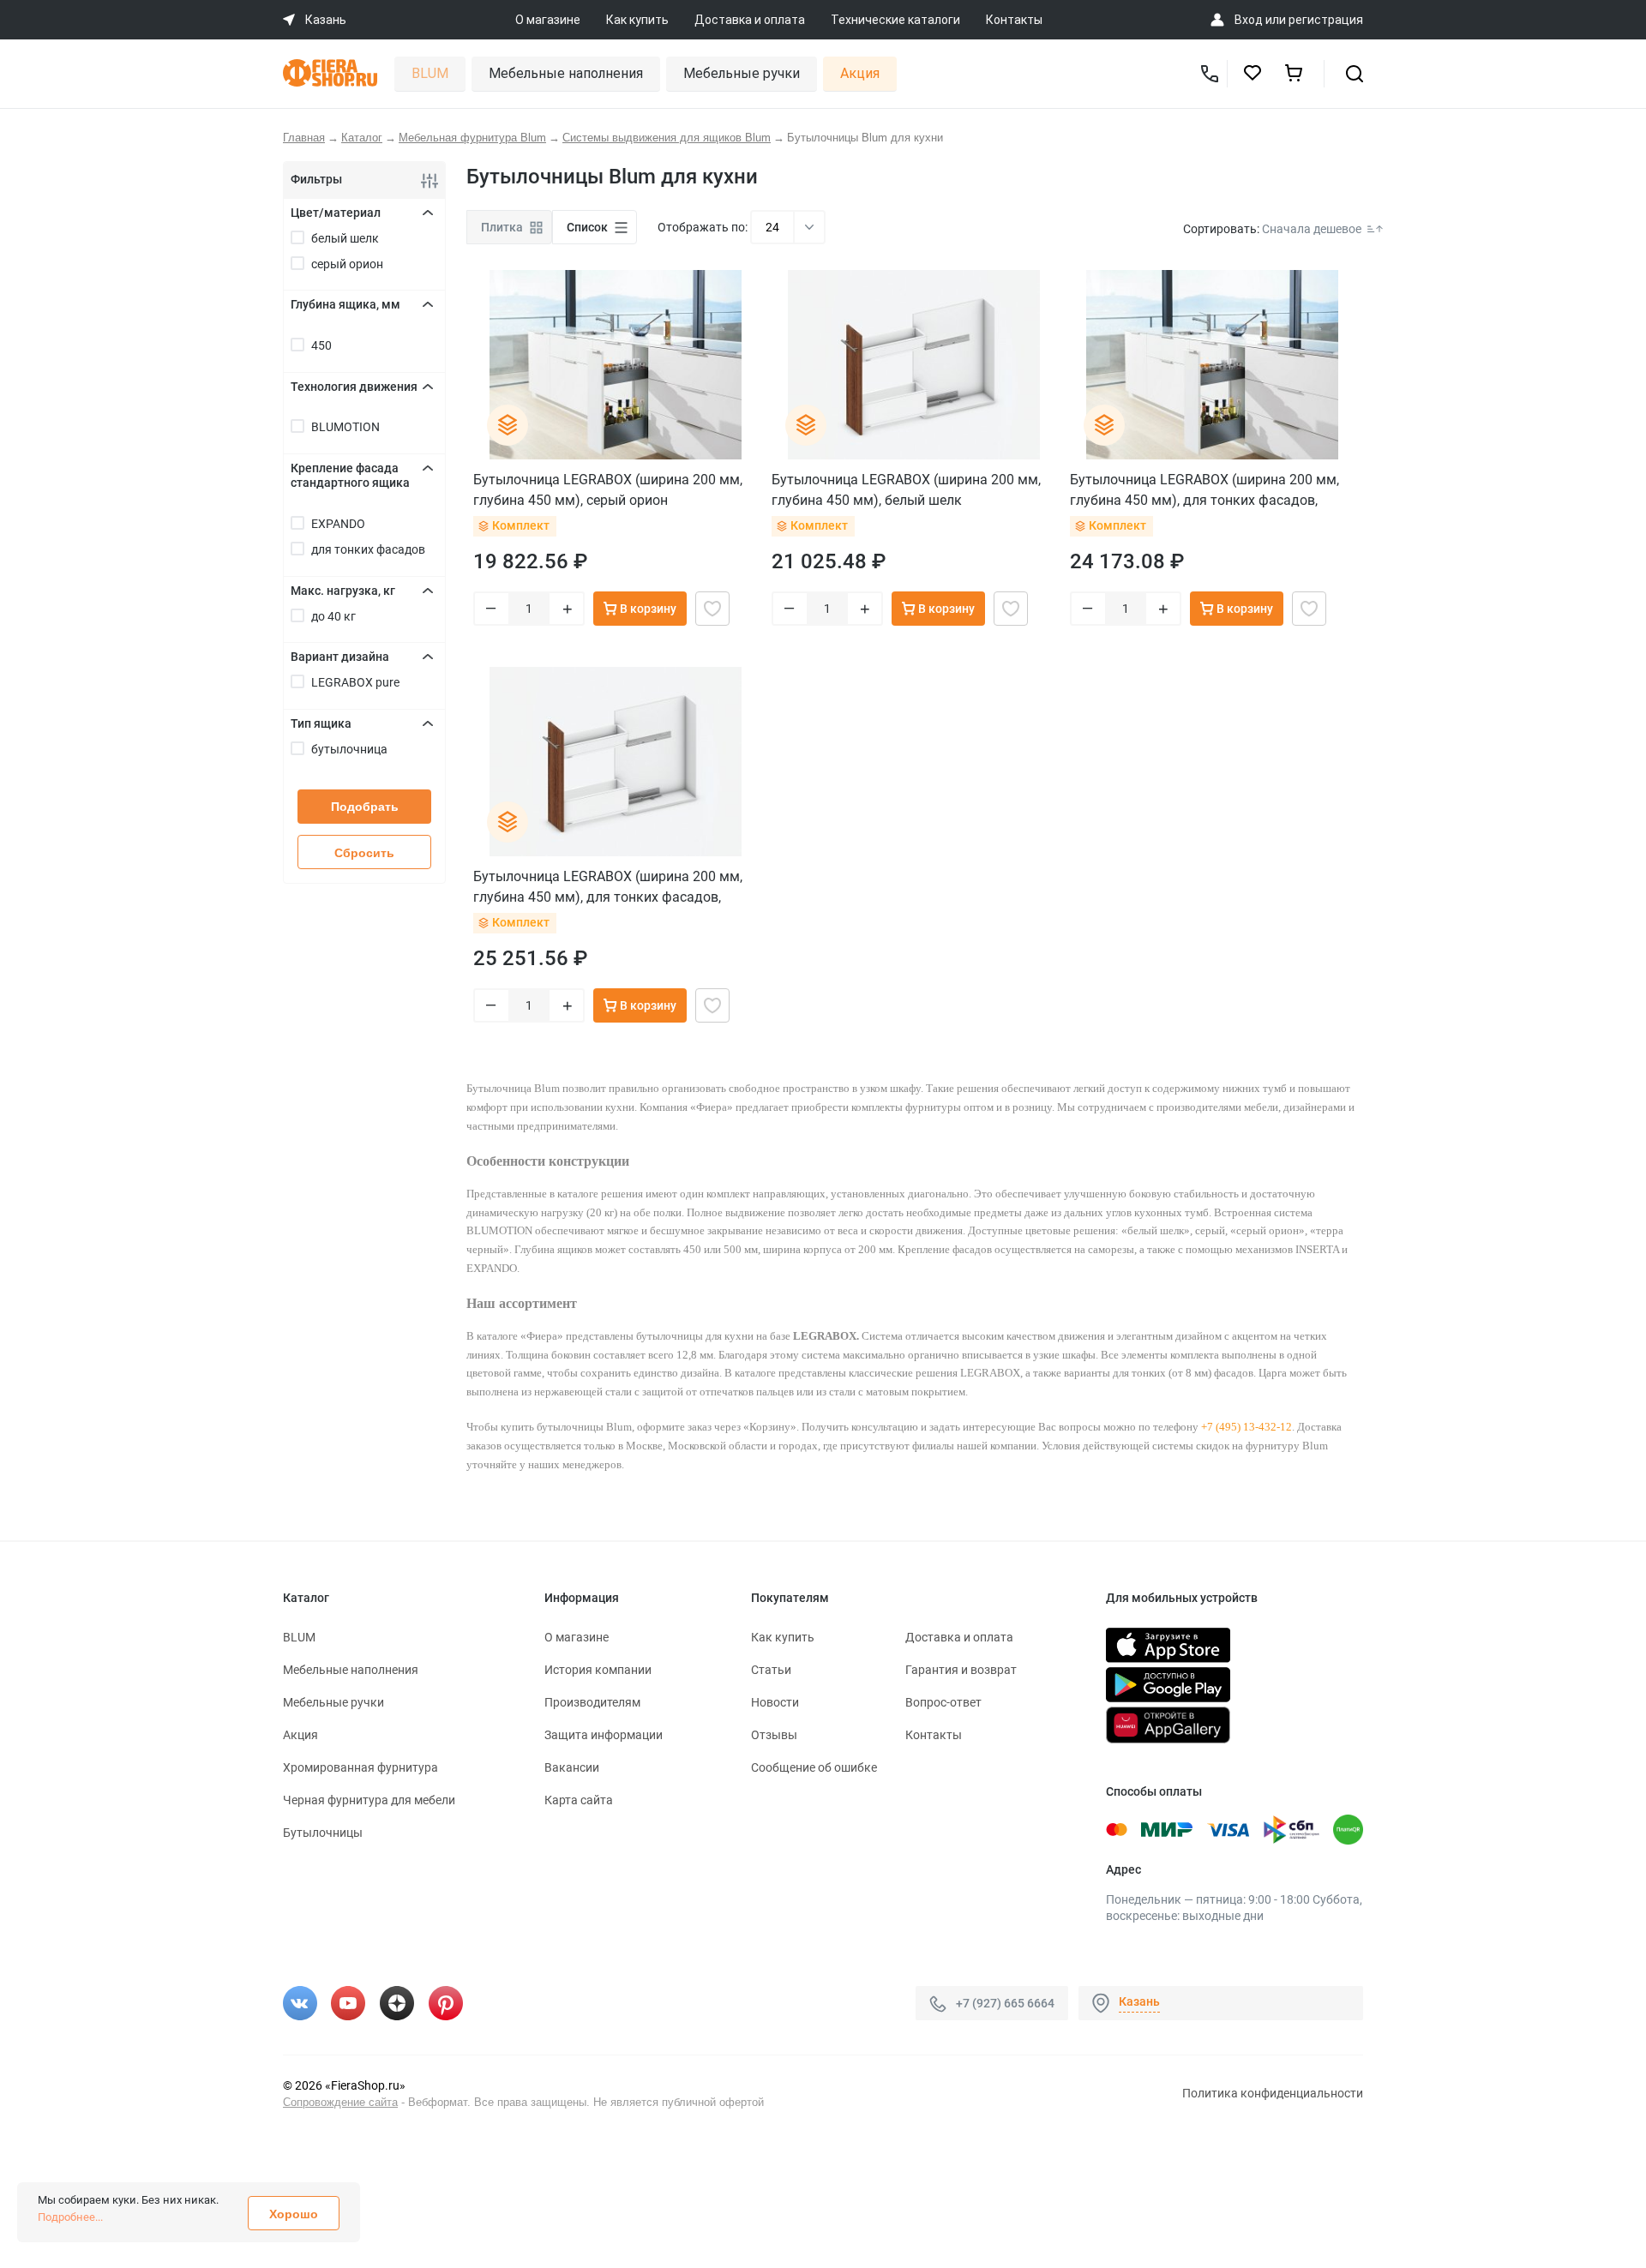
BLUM (430, 73)
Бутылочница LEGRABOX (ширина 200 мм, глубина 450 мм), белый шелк (906, 490)
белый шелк (345, 238)
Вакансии (572, 1767)
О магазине (548, 20)
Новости (775, 1702)
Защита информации (604, 1735)
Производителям (592, 1702)
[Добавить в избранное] (712, 609)
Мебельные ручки (742, 73)
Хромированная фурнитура (360, 1767)
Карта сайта (579, 1800)
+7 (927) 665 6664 (1005, 2003)
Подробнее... (70, 2217)
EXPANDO (338, 524)
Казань (1139, 2001)
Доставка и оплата (750, 20)
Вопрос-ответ (943, 1702)
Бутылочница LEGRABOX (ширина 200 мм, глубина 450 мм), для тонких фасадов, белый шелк (608, 887)
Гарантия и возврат (961, 1670)
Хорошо (294, 2214)
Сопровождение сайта (340, 2102)
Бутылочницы (323, 1833)
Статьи (771, 1670)
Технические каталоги (895, 20)
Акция (860, 73)
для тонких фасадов (368, 549)
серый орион (347, 264)
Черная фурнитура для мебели (369, 1800)
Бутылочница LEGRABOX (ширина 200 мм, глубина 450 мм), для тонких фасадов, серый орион (1204, 490)
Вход (1249, 20)
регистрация (1326, 20)
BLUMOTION (345, 427)
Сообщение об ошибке (814, 1767)
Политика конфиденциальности (1273, 2093)
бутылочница (349, 749)
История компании (598, 1670)
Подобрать (365, 807)
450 (321, 345)
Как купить (637, 20)
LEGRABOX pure (355, 682)
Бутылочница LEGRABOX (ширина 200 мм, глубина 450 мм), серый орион (608, 490)
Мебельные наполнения (566, 73)
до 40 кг (333, 616)
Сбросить (364, 853)
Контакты (1014, 20)
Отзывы (774, 1735)
